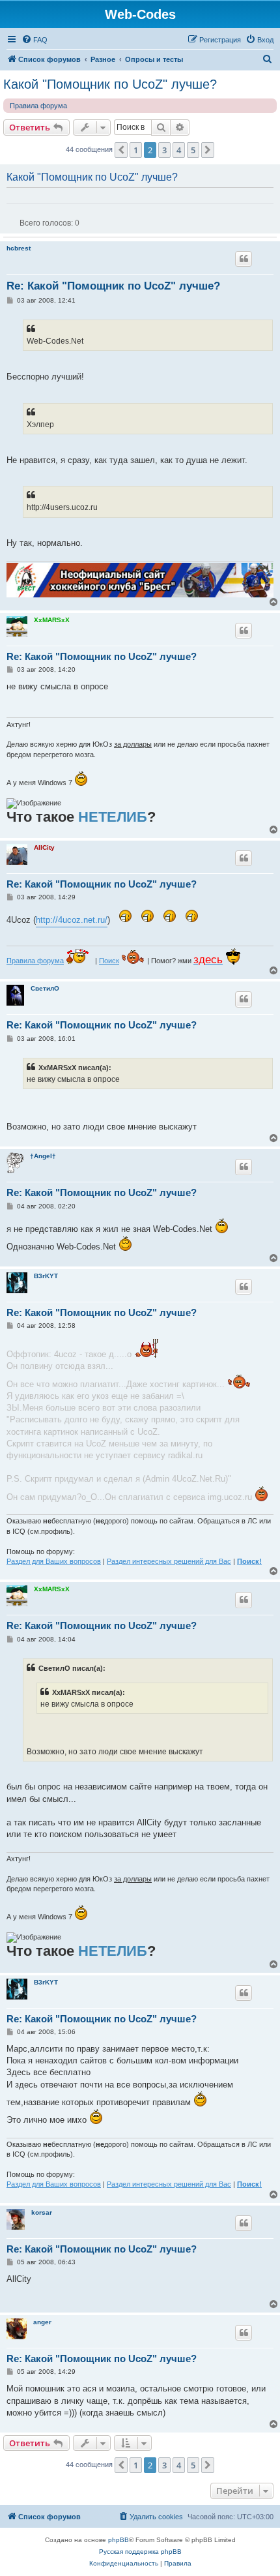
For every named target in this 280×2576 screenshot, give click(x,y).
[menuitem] (35, 40)
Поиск (109, 961)
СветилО (45, 988)
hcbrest (19, 248)
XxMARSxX (52, 620)
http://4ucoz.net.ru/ (72, 920)
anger (42, 2322)
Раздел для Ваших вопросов (54, 1561)
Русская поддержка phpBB (140, 2552)
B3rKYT (46, 1276)
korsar (42, 2212)
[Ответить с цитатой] (244, 259)
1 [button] (136, 150)
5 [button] (193, 150)
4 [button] (179, 150)
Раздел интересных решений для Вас (169, 1561)
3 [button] (164, 150)
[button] (121, 150)
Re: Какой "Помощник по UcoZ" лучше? (113, 286)
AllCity (44, 847)
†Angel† (43, 1156)
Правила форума (38, 106)
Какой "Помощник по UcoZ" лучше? (110, 84)
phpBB (119, 2540)
